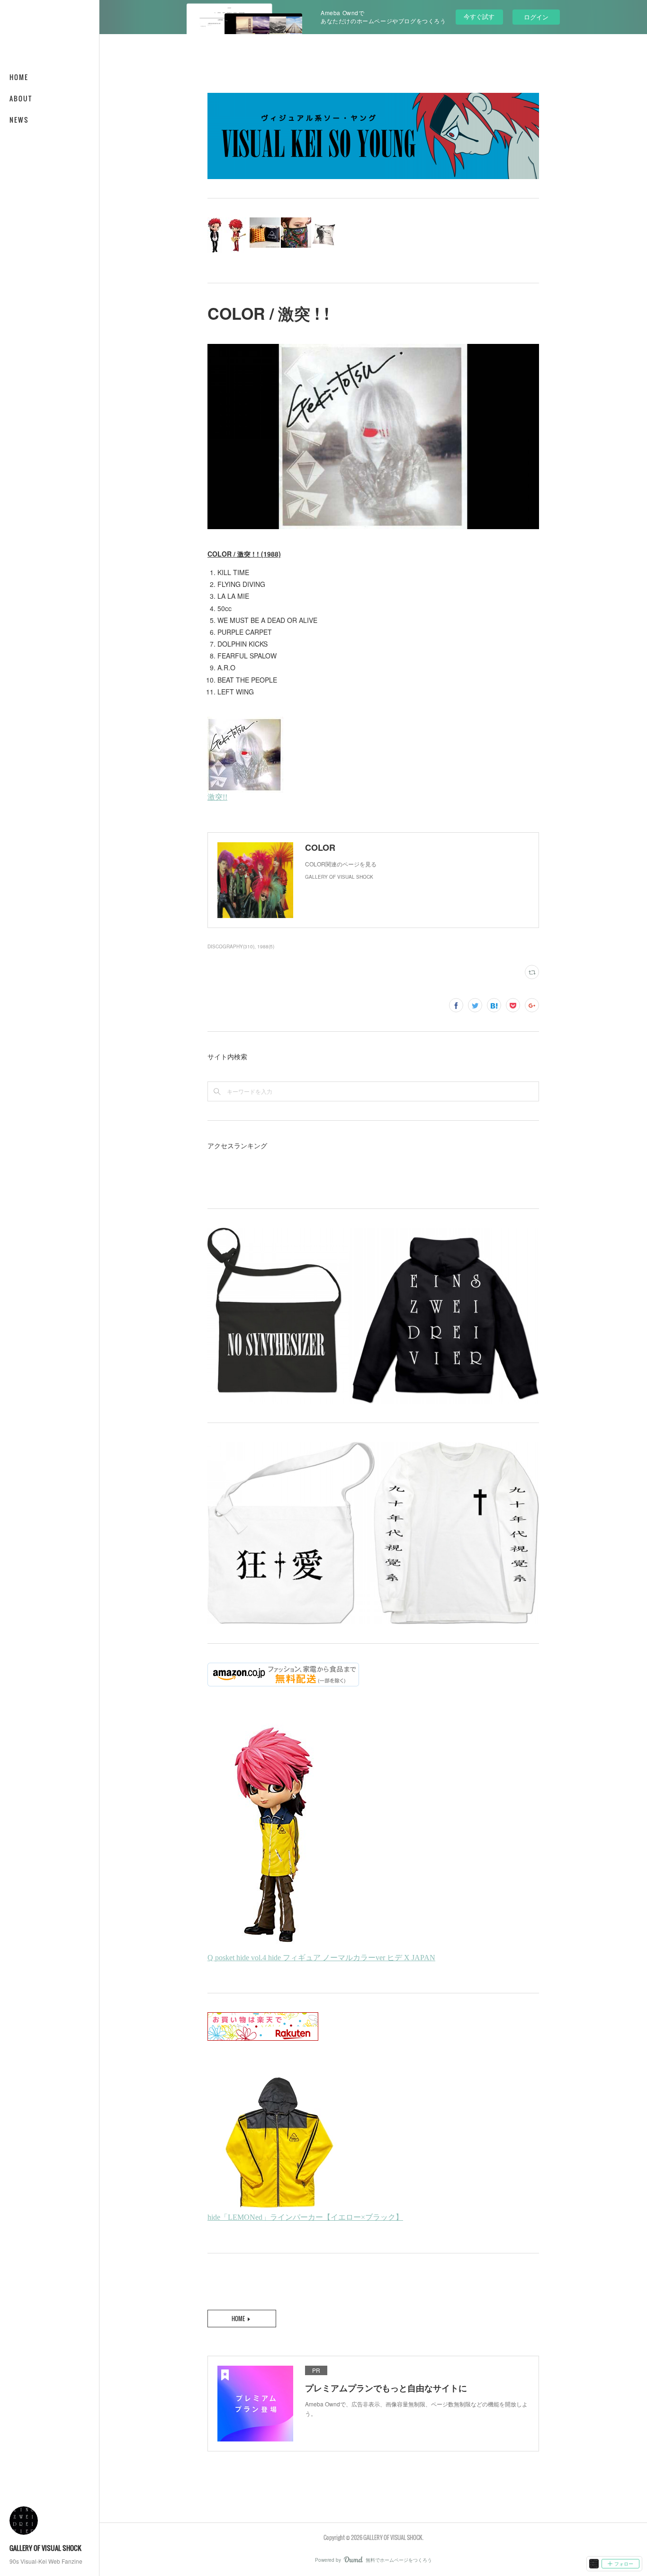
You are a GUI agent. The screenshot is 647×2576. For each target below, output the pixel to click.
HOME (19, 77)
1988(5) (266, 946)
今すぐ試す (479, 16)
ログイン (536, 17)
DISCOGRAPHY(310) (231, 946)
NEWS (19, 120)
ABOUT (21, 98)
